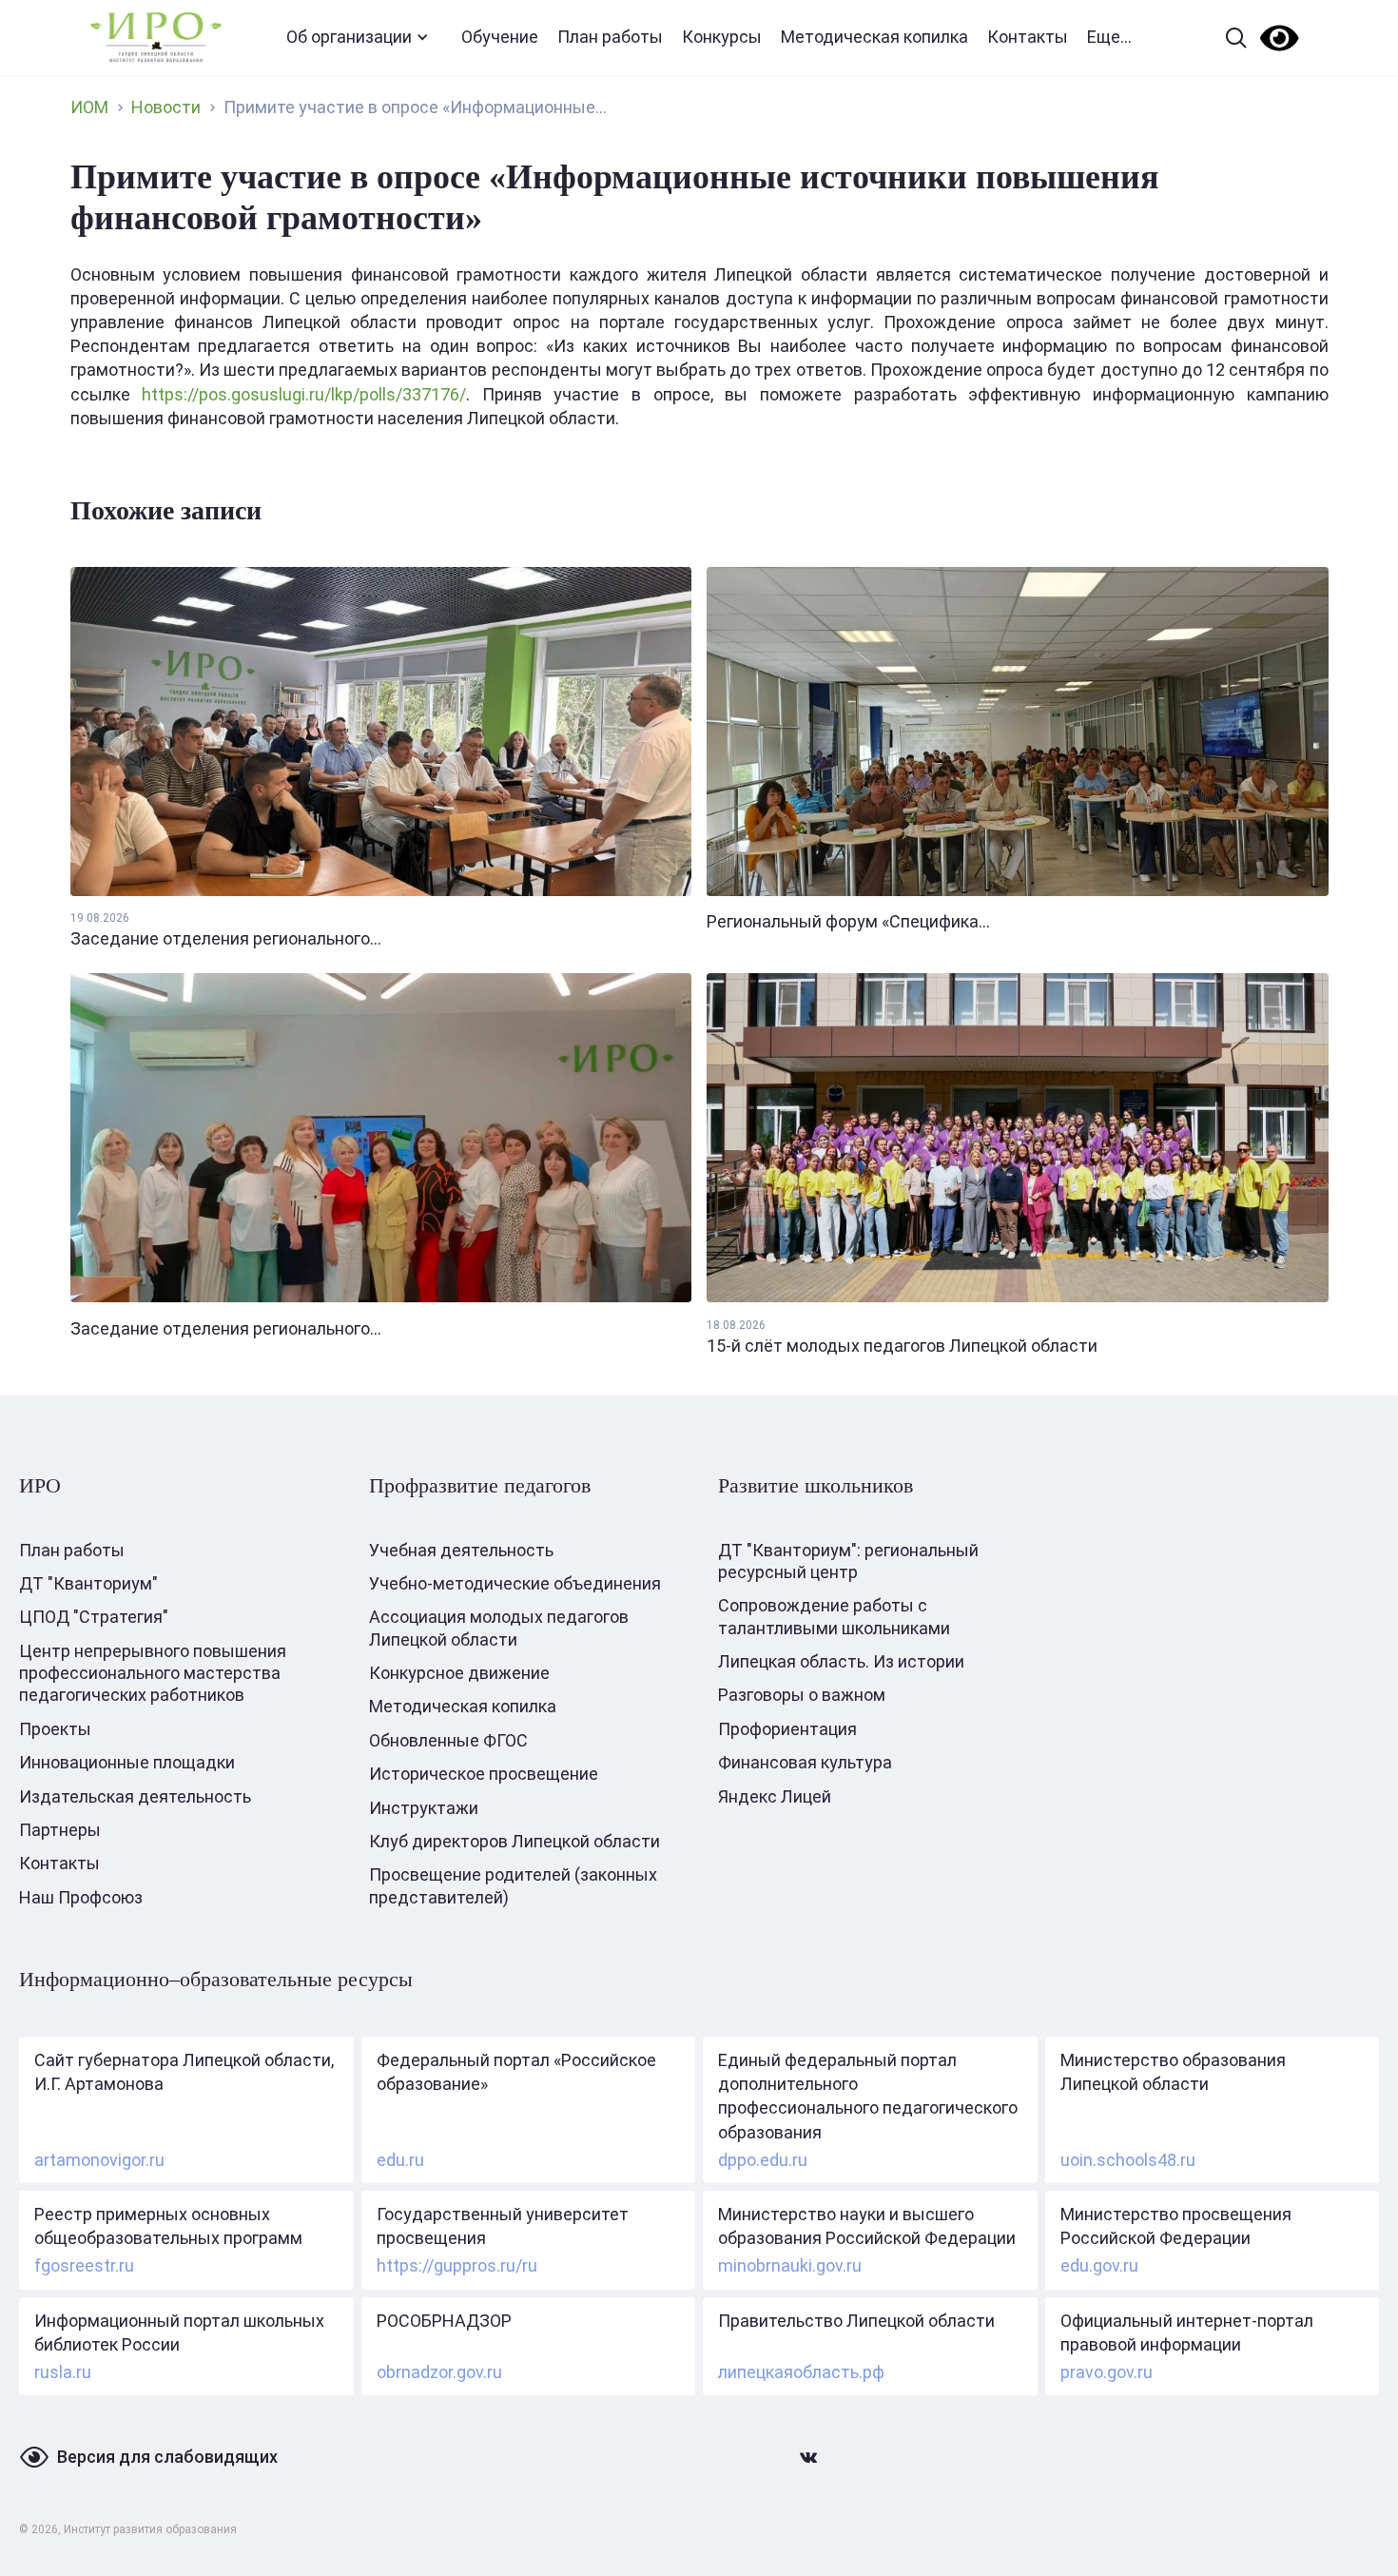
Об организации (349, 37)
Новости (166, 107)
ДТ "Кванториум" (88, 1583)
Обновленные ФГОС (448, 1740)
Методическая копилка (874, 37)
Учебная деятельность (461, 1550)
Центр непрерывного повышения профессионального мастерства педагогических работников (153, 1673)
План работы (610, 37)
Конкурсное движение (459, 1673)
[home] (156, 38)
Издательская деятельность (135, 1796)
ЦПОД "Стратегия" (94, 1617)
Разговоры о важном (802, 1695)
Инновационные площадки (127, 1762)
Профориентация (787, 1729)
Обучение (500, 37)
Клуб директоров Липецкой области (515, 1841)
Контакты (1028, 37)
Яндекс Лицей (775, 1796)
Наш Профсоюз (81, 1897)
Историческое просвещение (484, 1774)
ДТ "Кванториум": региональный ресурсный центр (848, 1561)
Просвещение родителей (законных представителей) (513, 1885)
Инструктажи (424, 1808)
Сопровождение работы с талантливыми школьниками (834, 1616)
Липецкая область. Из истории (841, 1661)
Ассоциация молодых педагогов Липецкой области (499, 1628)
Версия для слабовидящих (167, 2457)
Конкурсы (722, 37)
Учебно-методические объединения (515, 1583)
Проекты (55, 1729)
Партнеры (60, 1830)
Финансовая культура (805, 1762)
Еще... (1109, 37)
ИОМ (89, 107)
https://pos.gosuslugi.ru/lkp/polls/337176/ (304, 394)
